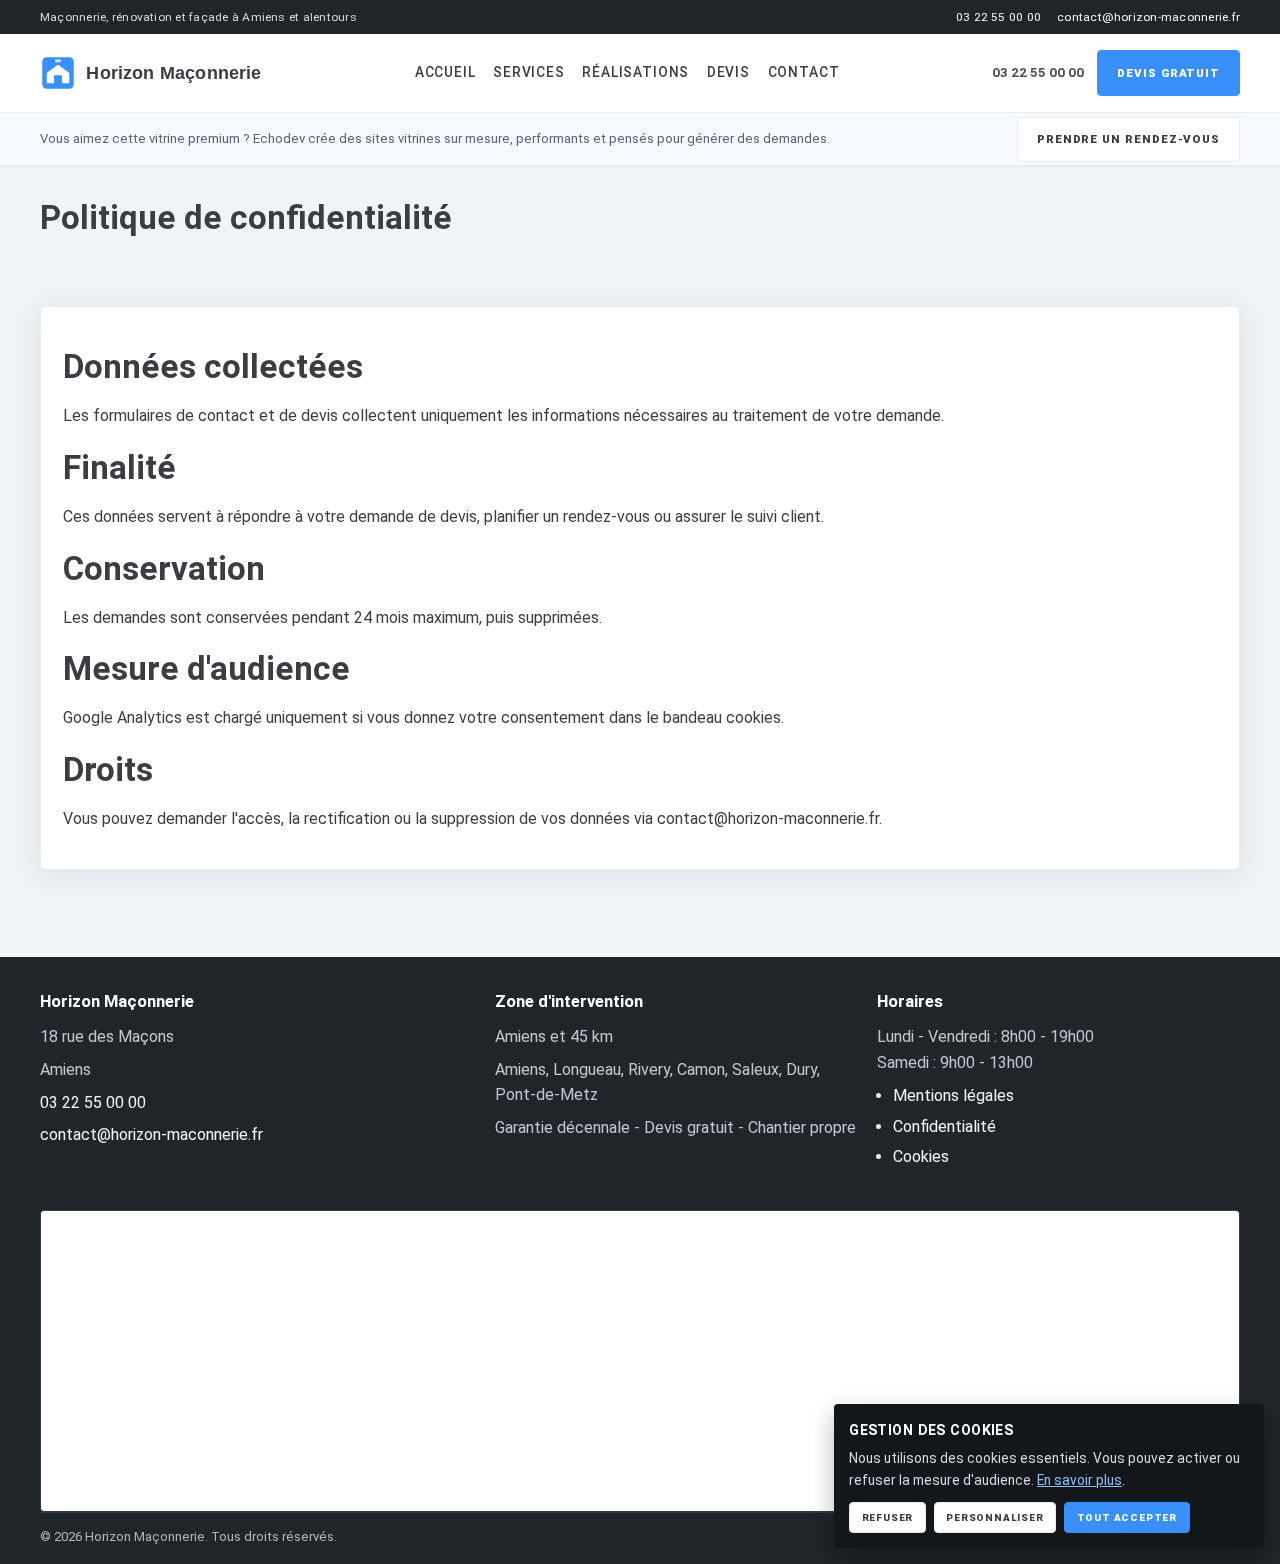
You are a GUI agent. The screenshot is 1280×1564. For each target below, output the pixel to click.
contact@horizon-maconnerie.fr (1148, 17)
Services (529, 72)
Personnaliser (994, 1517)
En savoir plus (1079, 1480)
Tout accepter (1127, 1517)
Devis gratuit (1168, 73)
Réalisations (635, 72)
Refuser (888, 1517)
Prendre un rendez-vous (1128, 139)
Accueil (445, 72)
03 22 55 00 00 (998, 17)
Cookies (921, 1156)
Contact (804, 72)
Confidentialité (944, 1126)
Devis (728, 72)
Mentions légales (953, 1095)
